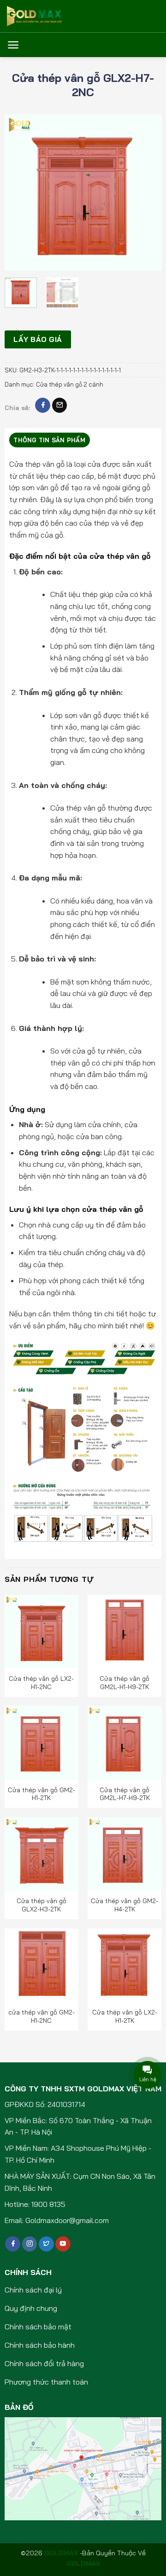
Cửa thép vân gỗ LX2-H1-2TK (125, 2016)
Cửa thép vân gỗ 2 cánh (70, 384)
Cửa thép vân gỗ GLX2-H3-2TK (41, 1905)
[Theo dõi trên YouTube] (63, 2244)
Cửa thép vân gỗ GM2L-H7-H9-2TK (125, 1794)
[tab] (50, 440)
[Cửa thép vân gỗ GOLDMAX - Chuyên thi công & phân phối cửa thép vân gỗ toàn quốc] (53, 16)
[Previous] (19, 192)
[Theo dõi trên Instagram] (30, 2244)
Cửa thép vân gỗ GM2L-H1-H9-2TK (125, 1682)
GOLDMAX (83, 2564)
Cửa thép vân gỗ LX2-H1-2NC (41, 1682)
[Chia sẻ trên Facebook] (43, 405)
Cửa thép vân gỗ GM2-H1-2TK (41, 1794)
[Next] (147, 192)
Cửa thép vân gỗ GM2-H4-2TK (125, 1905)
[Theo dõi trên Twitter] (46, 2244)
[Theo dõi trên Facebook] (13, 2244)
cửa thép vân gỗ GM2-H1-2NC (41, 2016)
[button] (13, 45)
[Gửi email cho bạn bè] (60, 405)
